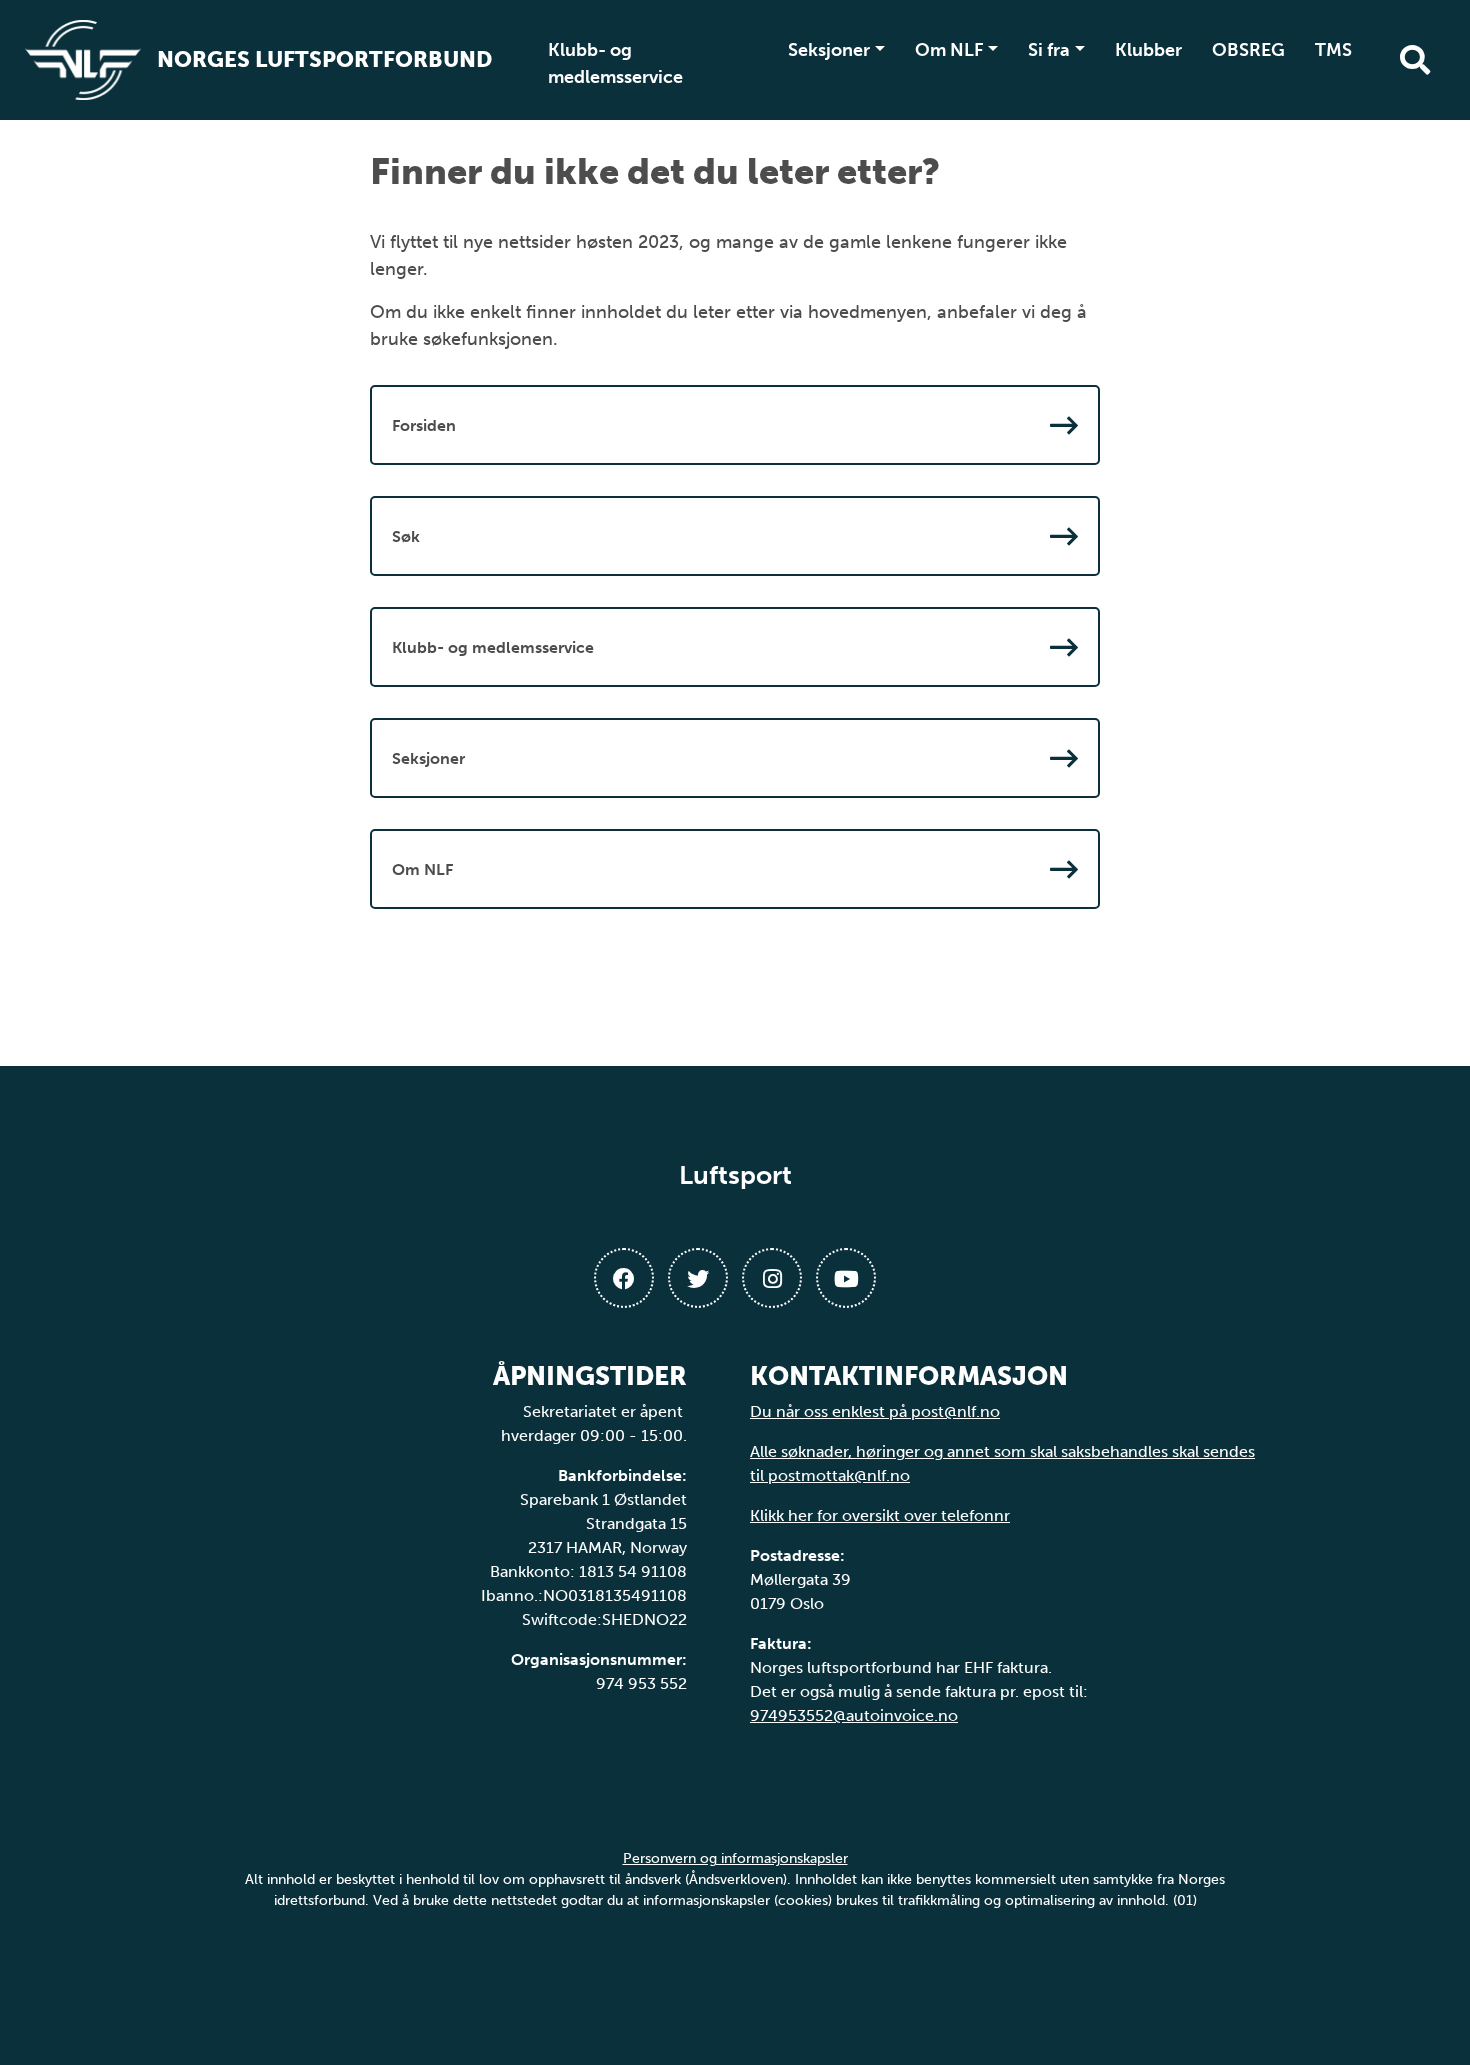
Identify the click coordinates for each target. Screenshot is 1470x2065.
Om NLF (949, 50)
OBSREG (1248, 50)
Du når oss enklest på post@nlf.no (875, 1411)
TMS (1333, 50)
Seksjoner (829, 50)
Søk (406, 536)
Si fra (1049, 50)
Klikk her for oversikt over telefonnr (880, 1515)
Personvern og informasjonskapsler (735, 1858)
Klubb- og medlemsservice (615, 63)
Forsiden (424, 425)
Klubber (1148, 50)
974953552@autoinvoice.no (854, 1715)
